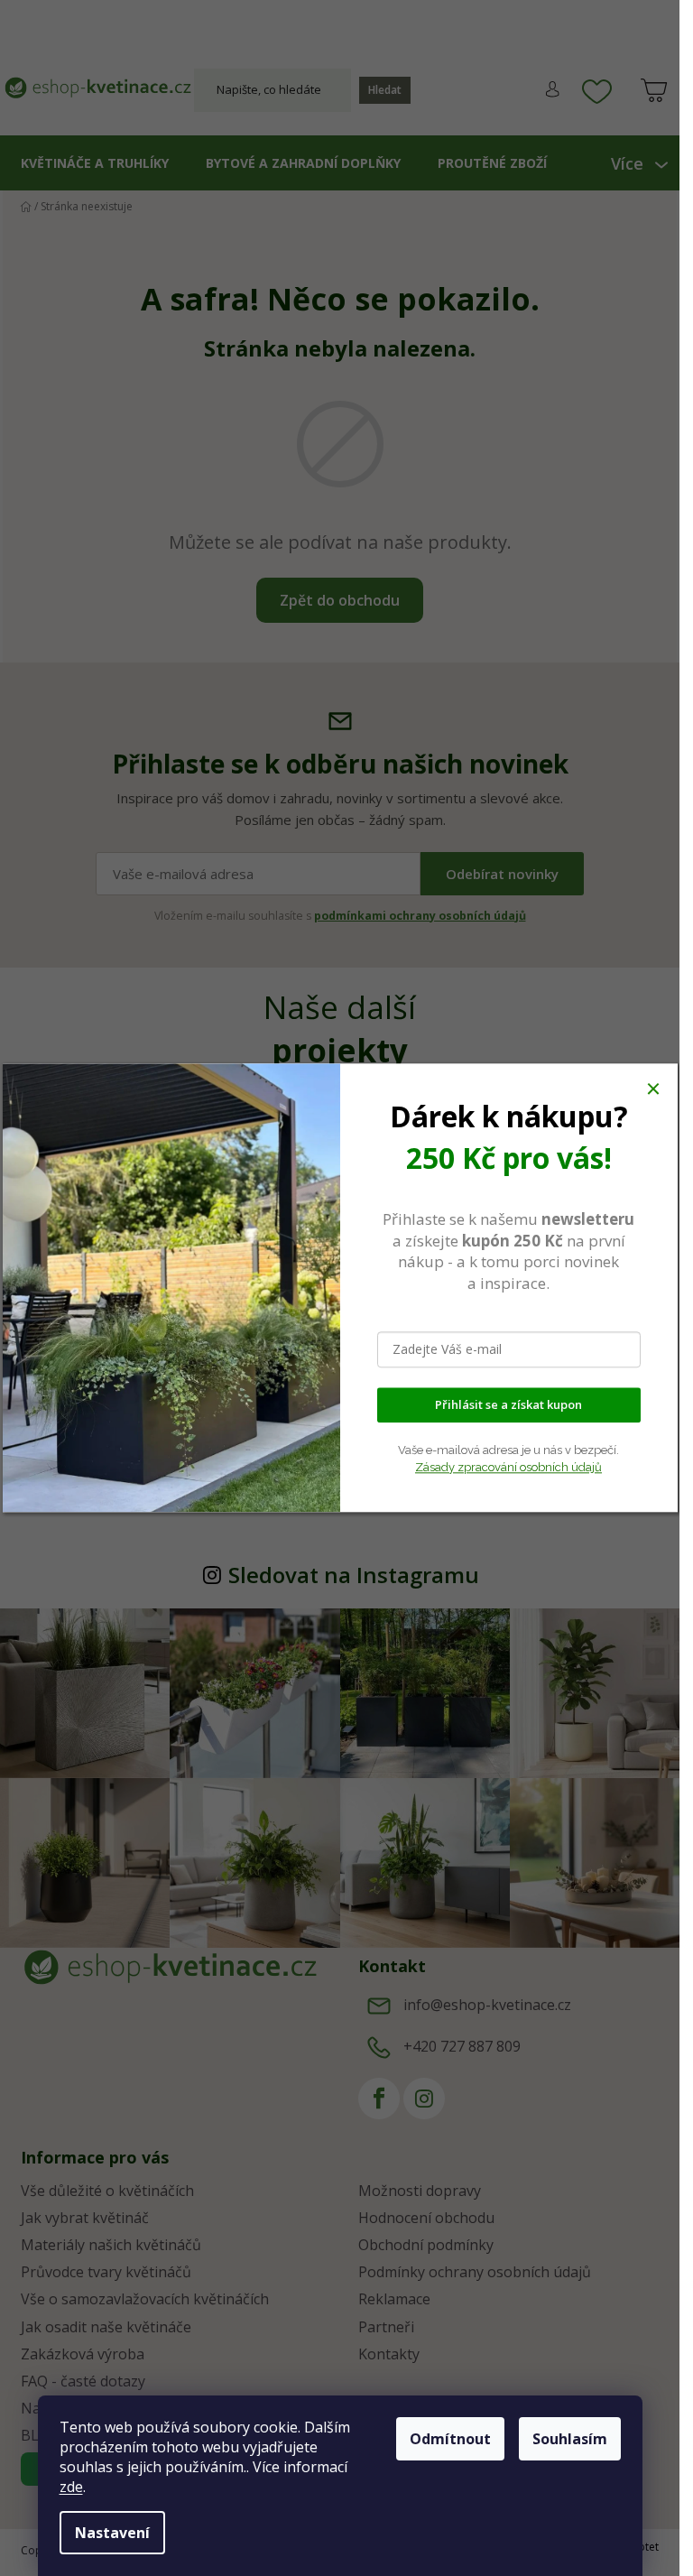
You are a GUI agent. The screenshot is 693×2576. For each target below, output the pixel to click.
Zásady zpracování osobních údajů (508, 1467)
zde (71, 2487)
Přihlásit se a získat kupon (508, 1405)
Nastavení (112, 2533)
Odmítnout (450, 2439)
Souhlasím (570, 2439)
